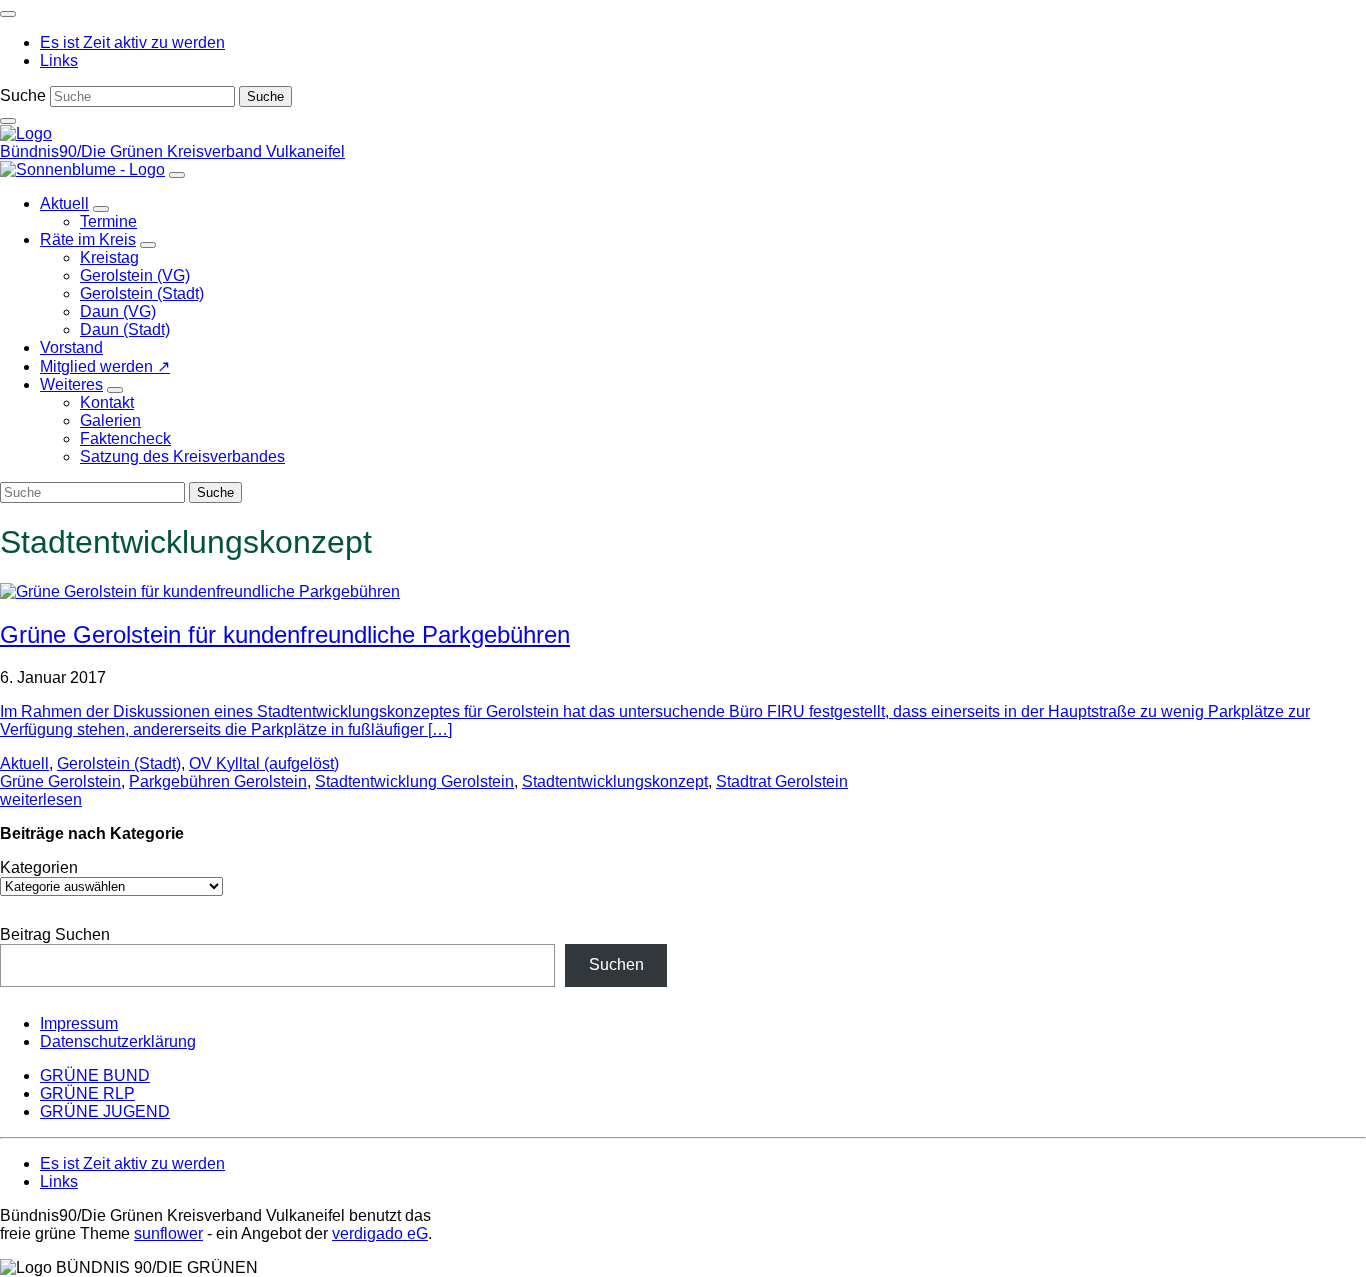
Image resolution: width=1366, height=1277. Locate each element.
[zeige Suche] (8, 121)
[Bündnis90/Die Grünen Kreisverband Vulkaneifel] (26, 133)
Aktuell (24, 763)
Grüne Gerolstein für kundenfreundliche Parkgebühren (285, 634)
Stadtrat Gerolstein (782, 781)
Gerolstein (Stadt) (119, 763)
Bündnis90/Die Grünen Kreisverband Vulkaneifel (172, 151)
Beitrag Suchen (55, 934)
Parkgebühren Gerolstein (218, 781)
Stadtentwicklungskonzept (615, 781)
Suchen (616, 964)
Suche (23, 95)
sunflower (168, 1233)
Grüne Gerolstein (60, 781)
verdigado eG (380, 1233)
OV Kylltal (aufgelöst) (264, 763)
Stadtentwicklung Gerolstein (414, 781)
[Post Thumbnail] (200, 591)
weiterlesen (41, 799)
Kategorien (39, 867)
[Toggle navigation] (8, 14)
